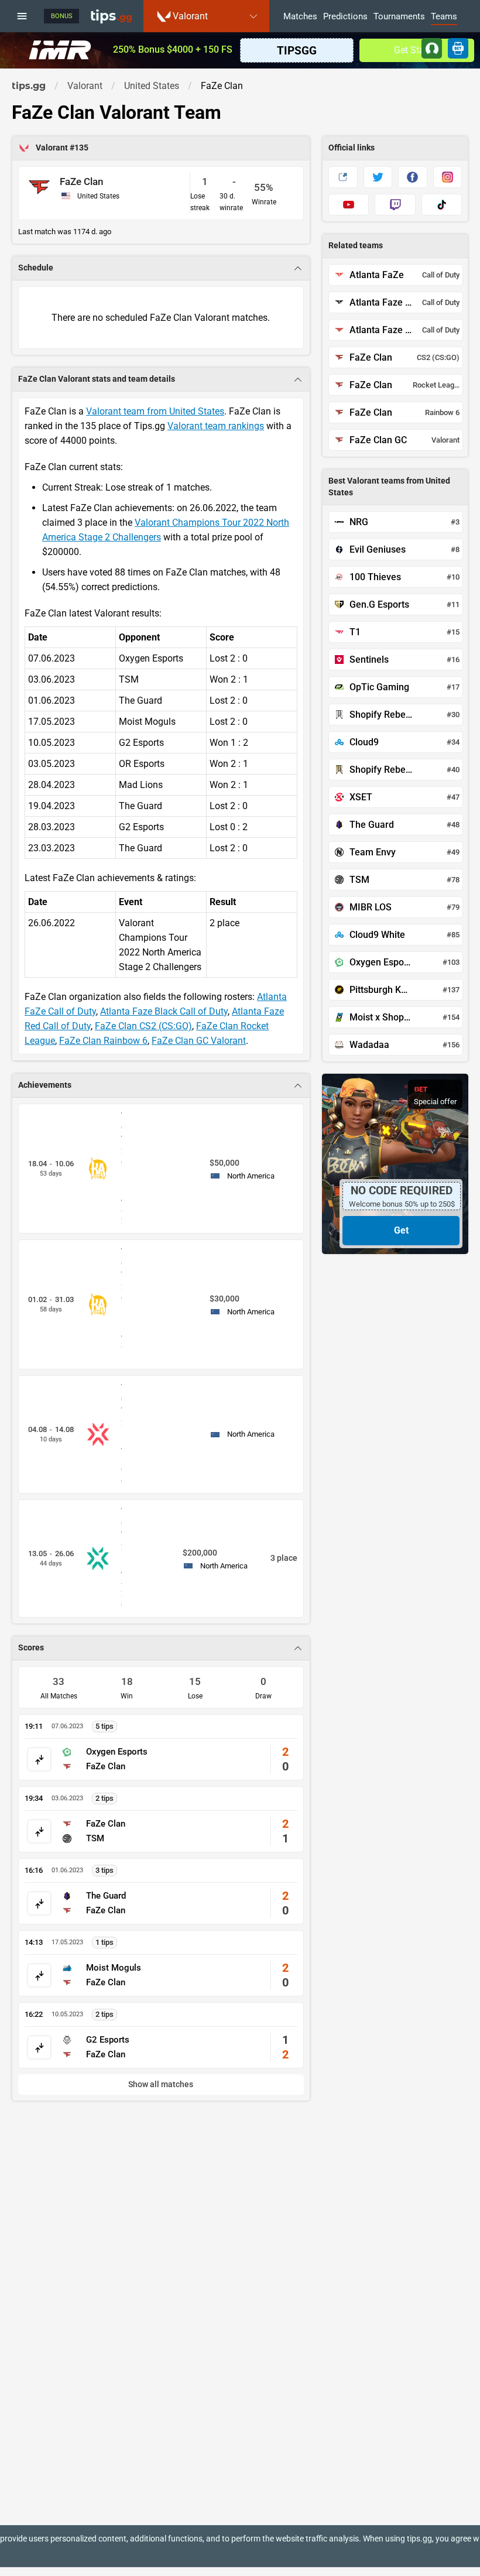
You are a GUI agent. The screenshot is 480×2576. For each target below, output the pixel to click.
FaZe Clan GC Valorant (199, 1041)
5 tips (104, 1726)
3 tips (104, 1870)
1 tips (104, 1942)
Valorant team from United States (155, 411)
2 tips (104, 1798)
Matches (300, 17)
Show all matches (161, 2085)
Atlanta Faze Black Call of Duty (164, 1011)
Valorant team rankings (216, 426)
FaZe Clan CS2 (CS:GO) (143, 1026)
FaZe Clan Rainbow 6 (103, 1041)
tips (111, 16)
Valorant (53, 148)
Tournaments (399, 17)
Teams (444, 17)
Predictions (345, 17)
